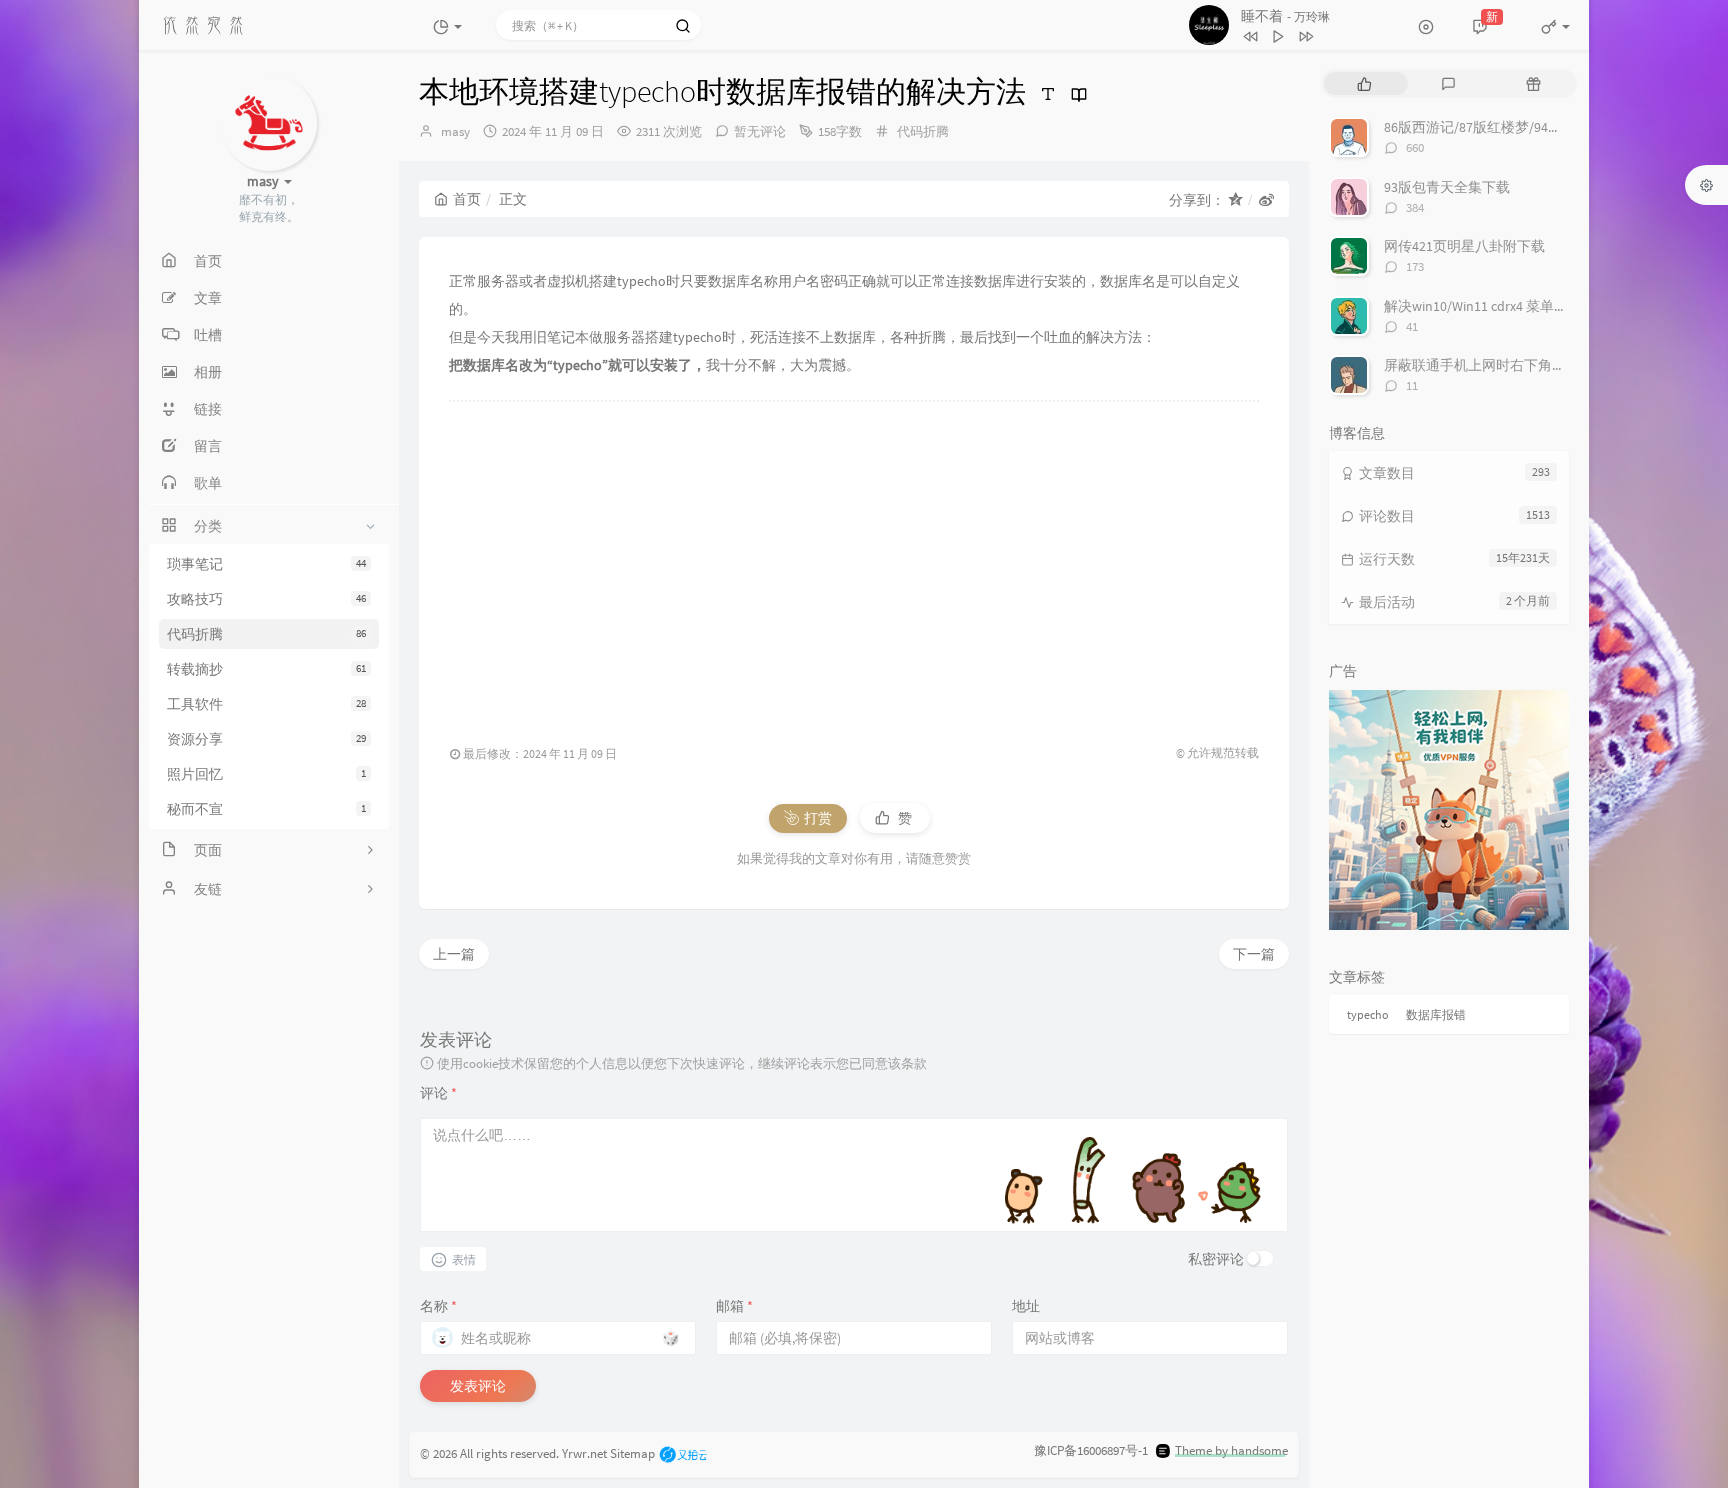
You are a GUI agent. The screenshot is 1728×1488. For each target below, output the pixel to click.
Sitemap (632, 1452)
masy (455, 131)
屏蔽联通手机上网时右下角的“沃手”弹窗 (1509, 365)
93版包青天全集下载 (1447, 187)
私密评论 (1216, 1259)
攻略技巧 (266, 599)
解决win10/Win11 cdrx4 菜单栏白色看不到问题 (1525, 306)
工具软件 (266, 704)
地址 (1026, 1306)
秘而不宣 (266, 809)
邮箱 (734, 1306)
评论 (438, 1093)
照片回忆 (266, 774)
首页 (467, 199)
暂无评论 (760, 131)
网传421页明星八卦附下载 (1464, 246)
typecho (1368, 1014)
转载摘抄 (266, 669)
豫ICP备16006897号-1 (1091, 1450)
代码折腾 (266, 634)
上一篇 (454, 954)
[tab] (1364, 83)
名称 (438, 1306)
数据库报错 (1436, 1014)
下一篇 (1254, 954)
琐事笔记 (266, 564)
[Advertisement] (854, 563)
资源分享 (266, 739)
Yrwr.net (584, 1452)
